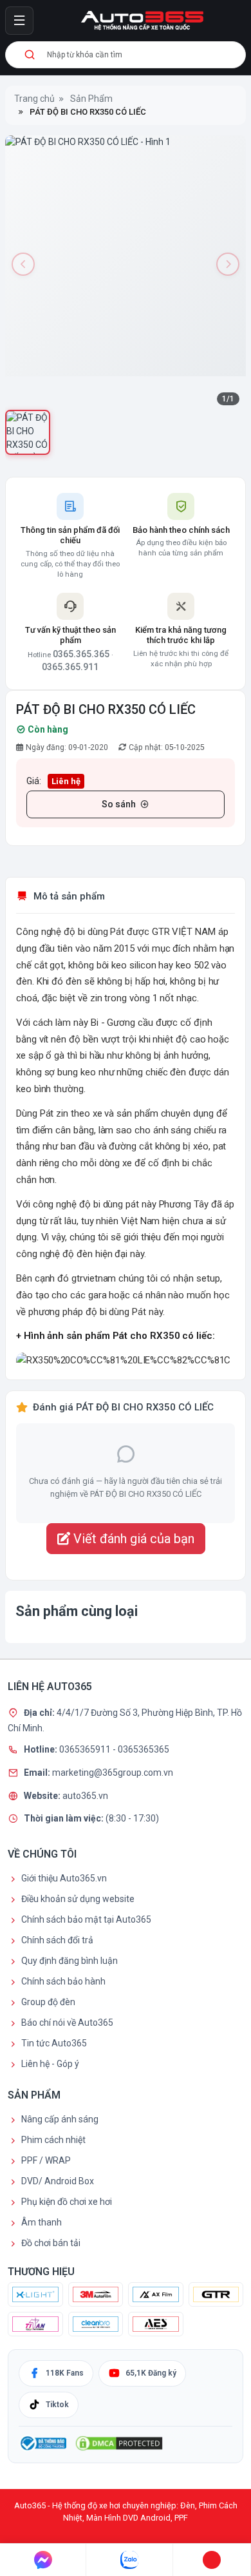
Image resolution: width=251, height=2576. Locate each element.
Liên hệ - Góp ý (50, 2064)
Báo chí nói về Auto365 (67, 2023)
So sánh (119, 804)
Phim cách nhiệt (53, 2140)
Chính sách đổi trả (57, 1940)
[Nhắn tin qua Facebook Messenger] (43, 2560)
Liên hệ (66, 781)
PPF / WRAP (46, 2160)
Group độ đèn (48, 2002)
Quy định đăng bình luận (70, 1961)
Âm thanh (42, 2222)
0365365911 (86, 1749)
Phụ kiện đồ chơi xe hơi (67, 2202)
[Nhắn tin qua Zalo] (129, 2560)
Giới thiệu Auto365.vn (64, 1878)
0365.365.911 (70, 667)
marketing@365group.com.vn (113, 1773)
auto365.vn (85, 1795)
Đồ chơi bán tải (51, 2243)
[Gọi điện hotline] (212, 2560)
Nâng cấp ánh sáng (60, 2119)
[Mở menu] (19, 21)
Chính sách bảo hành (63, 1981)
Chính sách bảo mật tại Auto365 (86, 1919)
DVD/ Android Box (58, 2181)
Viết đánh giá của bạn (132, 1539)
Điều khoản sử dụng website (78, 1899)
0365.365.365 (81, 654)
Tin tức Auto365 (54, 2043)
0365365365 (144, 1749)
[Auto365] (142, 21)
